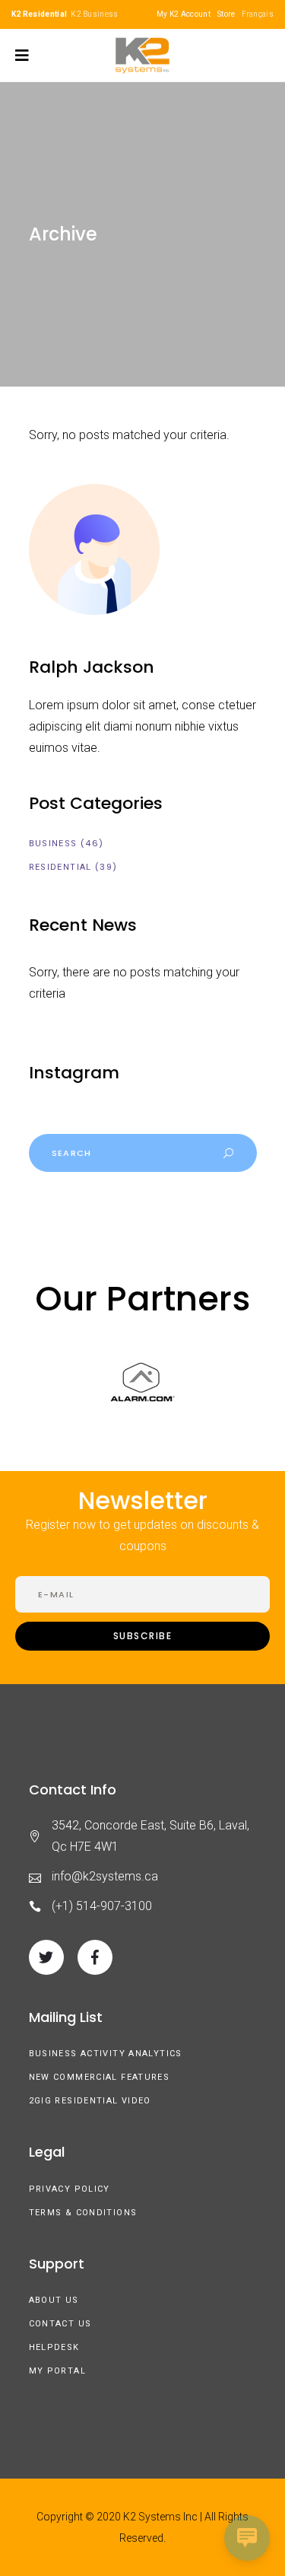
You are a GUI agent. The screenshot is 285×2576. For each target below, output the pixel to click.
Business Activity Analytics (106, 2054)
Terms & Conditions (83, 2213)
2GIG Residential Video (90, 2101)
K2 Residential (39, 14)
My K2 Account (184, 14)
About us (54, 2300)
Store (226, 14)
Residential (60, 867)
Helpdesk (54, 2347)
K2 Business (94, 14)
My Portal (57, 2371)
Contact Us (60, 2324)
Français (258, 14)
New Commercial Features (100, 2077)
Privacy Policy (70, 2189)
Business (53, 844)
